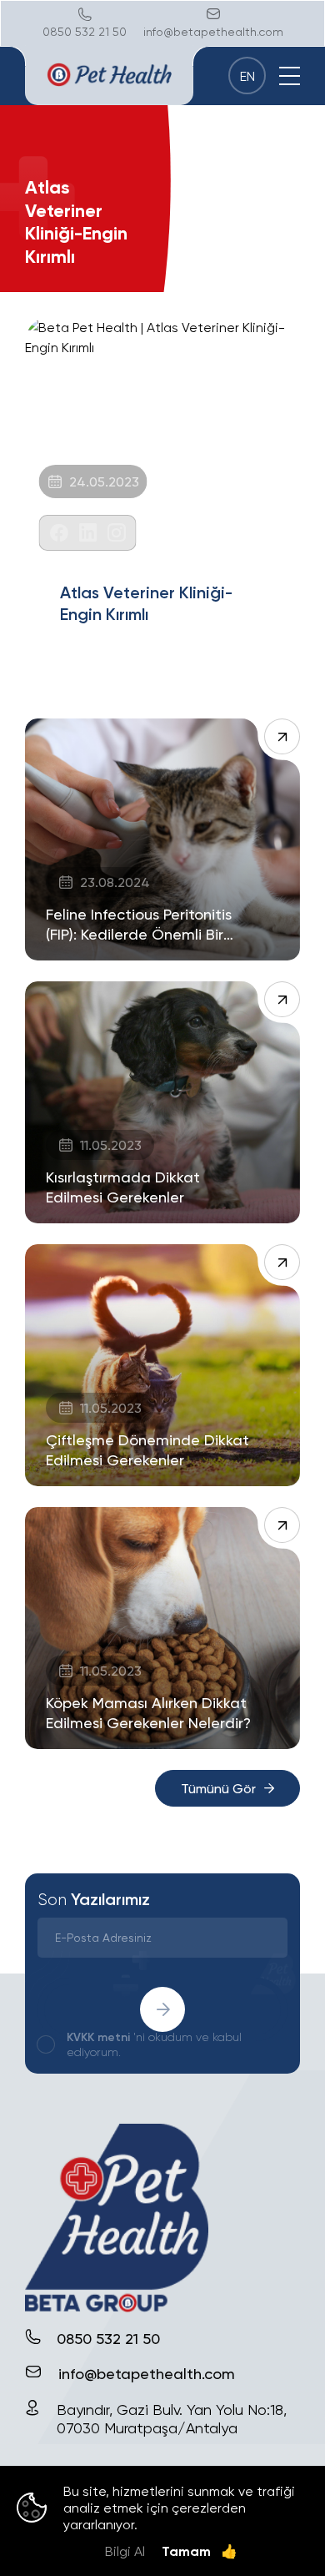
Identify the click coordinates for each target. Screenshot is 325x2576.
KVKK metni (98, 2037)
